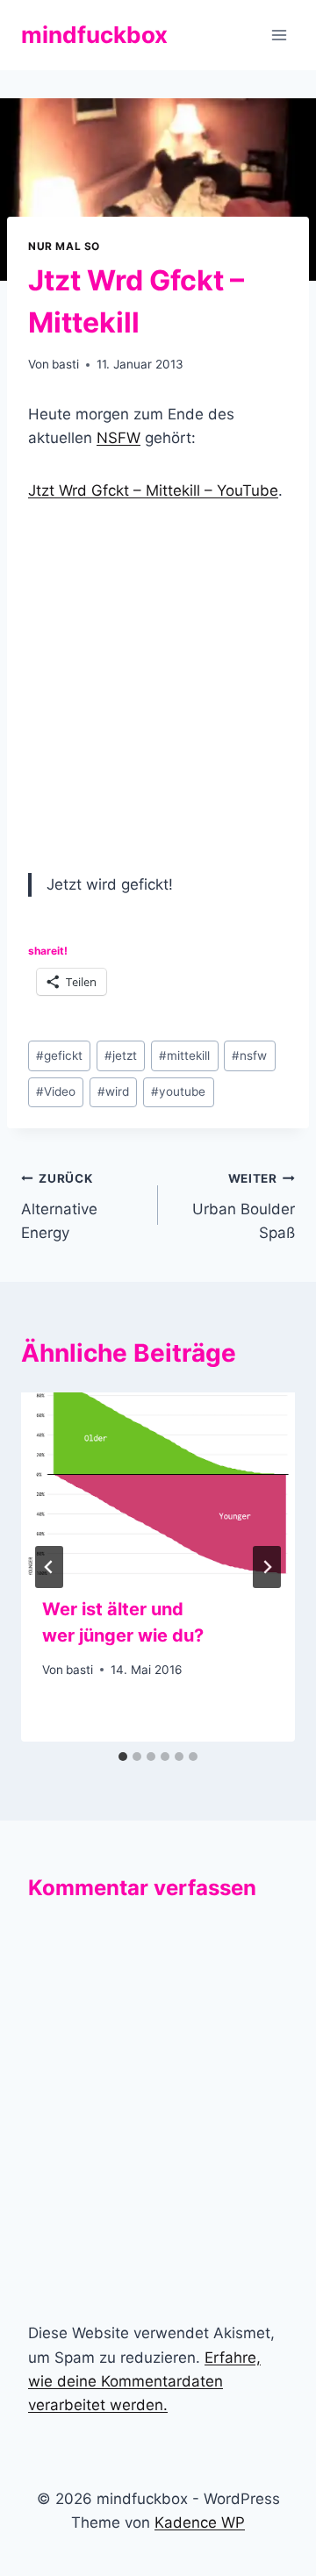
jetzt (121, 1055)
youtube (178, 1091)
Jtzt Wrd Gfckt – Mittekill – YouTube (153, 490)
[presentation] (158, 1484)
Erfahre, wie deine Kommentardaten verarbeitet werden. (144, 2381)
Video (56, 1091)
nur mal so (64, 246)
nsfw (249, 1055)
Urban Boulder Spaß (244, 1206)
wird (113, 1091)
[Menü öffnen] (279, 35)
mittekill (184, 1055)
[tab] (123, 1757)
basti (65, 364)
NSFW (118, 438)
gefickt (59, 1055)
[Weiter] (267, 1567)
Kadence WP (200, 2522)
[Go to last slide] (49, 1567)
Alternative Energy (59, 1206)
